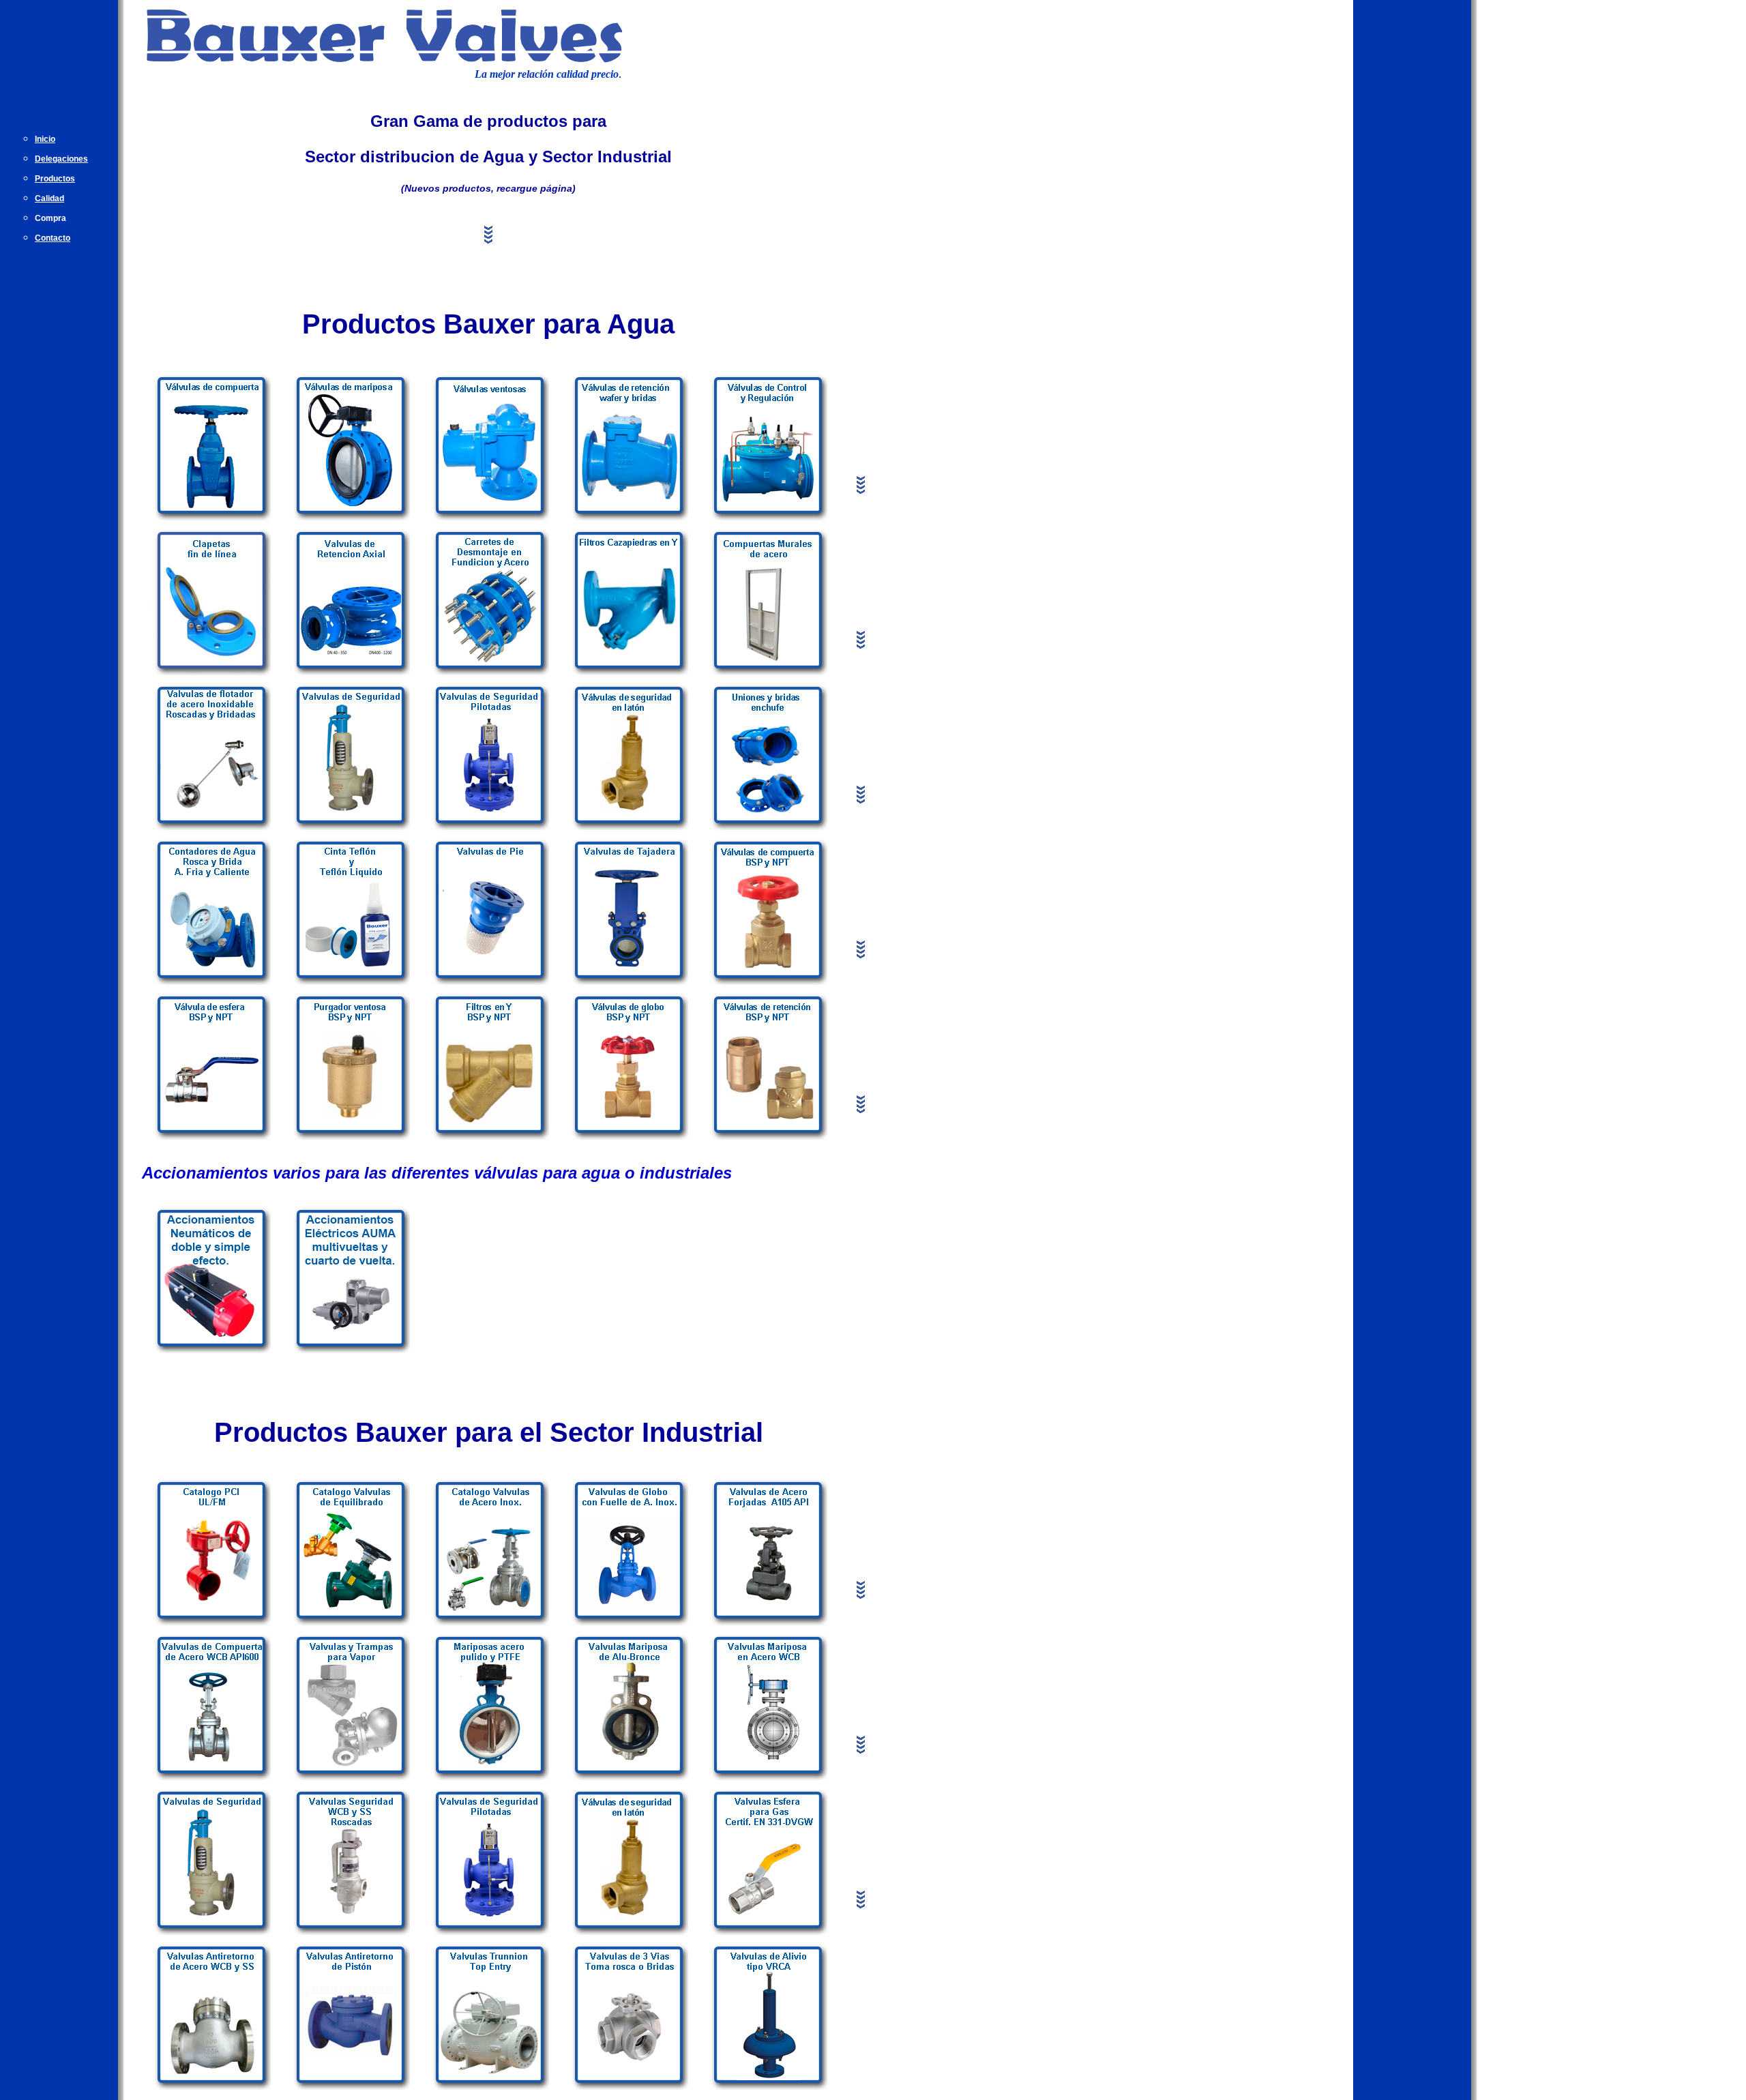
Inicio (45, 139)
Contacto (53, 238)
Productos (55, 179)
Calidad (49, 198)
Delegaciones (61, 159)
